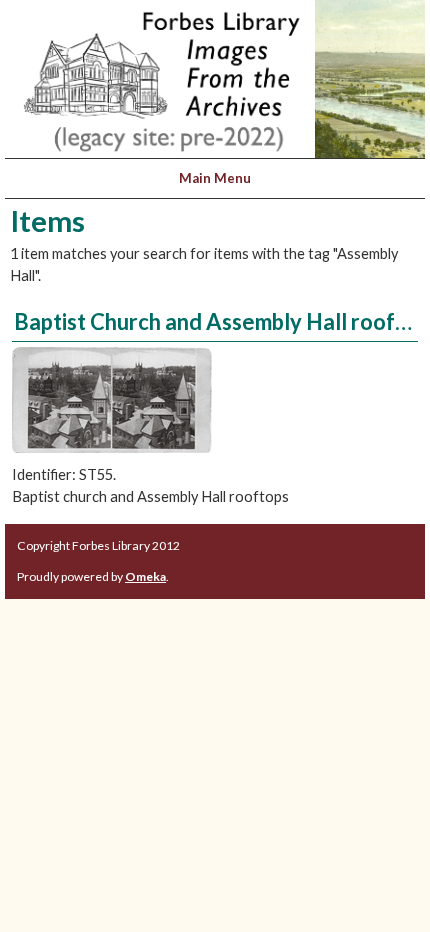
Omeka (145, 576)
